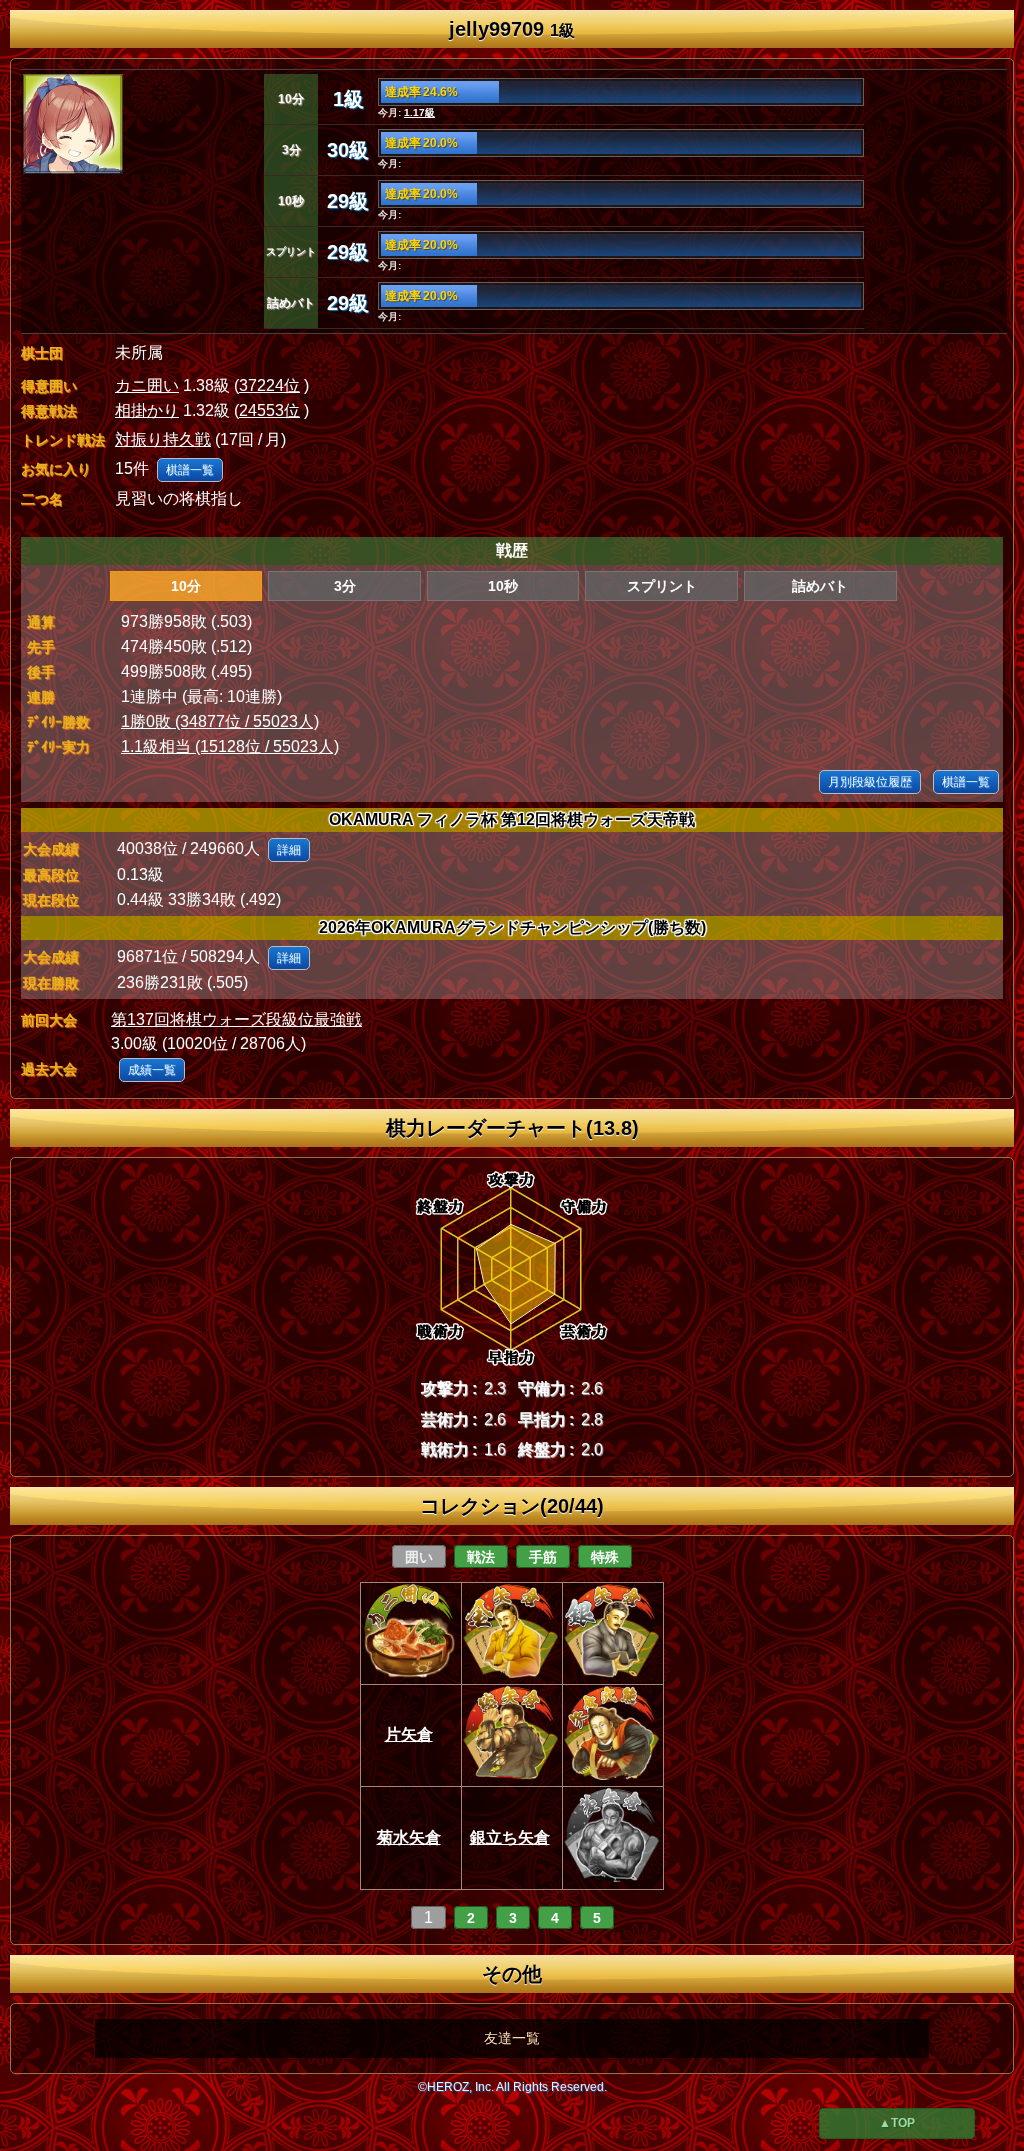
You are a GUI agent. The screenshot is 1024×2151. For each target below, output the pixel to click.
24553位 (269, 410)
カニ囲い (147, 385)
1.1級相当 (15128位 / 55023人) (230, 746)
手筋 (543, 1557)
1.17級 (419, 112)
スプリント (662, 586)
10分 (186, 586)
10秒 (503, 586)
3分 (345, 586)
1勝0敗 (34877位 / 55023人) (220, 721)
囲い (419, 1557)
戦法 (481, 1557)
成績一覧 (152, 1070)
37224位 (269, 385)
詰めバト (820, 586)
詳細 (289, 850)
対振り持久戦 (163, 439)
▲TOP (897, 2123)
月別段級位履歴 (870, 782)
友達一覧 (512, 2038)
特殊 (605, 1557)
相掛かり (147, 410)
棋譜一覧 (190, 470)
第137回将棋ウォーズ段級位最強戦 (236, 1019)
